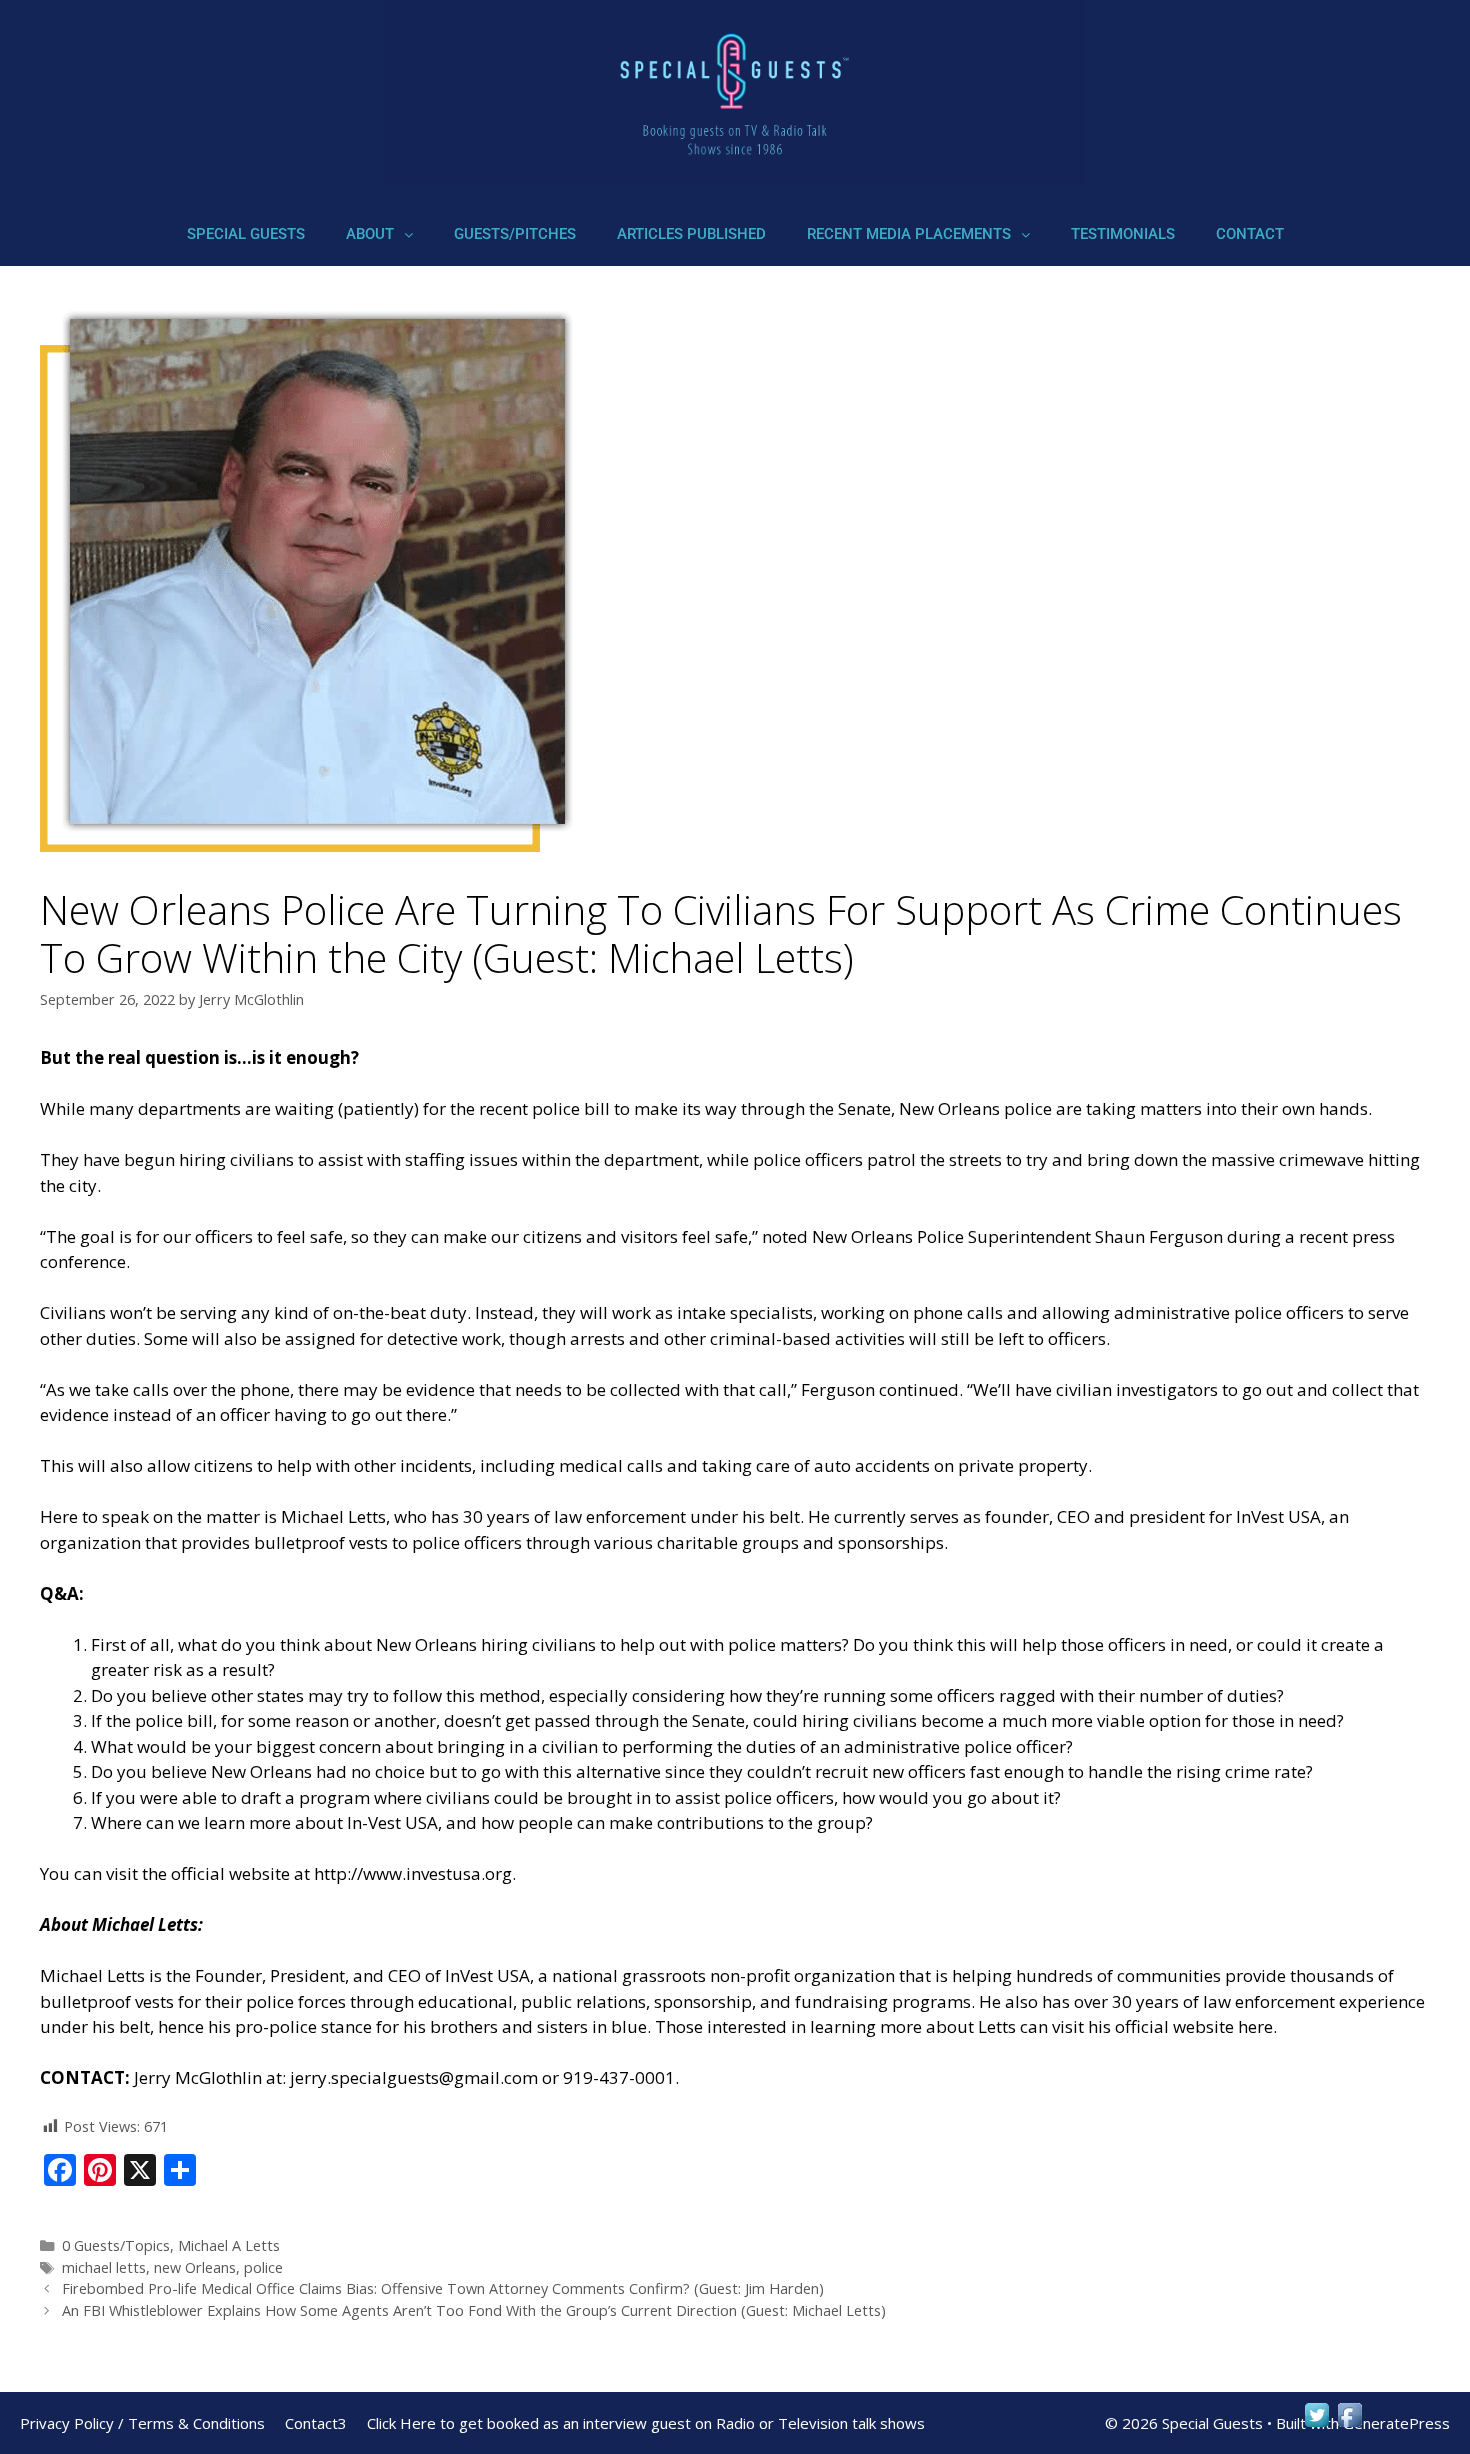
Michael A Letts (229, 2245)
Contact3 (316, 2423)
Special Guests (246, 234)
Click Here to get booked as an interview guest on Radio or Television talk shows (646, 2423)
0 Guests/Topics (116, 2245)
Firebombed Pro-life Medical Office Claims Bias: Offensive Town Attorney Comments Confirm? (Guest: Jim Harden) (443, 2288)
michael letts (104, 2267)
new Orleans (195, 2267)
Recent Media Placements (909, 234)
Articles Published (691, 234)
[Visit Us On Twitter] (1316, 2424)
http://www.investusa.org (413, 1873)
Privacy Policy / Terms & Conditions (142, 2423)
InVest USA (487, 1975)
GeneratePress (1396, 2423)
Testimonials (1123, 234)
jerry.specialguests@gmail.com (414, 2077)
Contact (1250, 234)
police (263, 2267)
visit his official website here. (1164, 2026)
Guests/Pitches (515, 234)
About (370, 234)
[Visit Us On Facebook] (1349, 2424)
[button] (379, 234)
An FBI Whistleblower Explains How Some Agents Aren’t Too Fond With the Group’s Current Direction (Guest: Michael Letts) (474, 2310)
